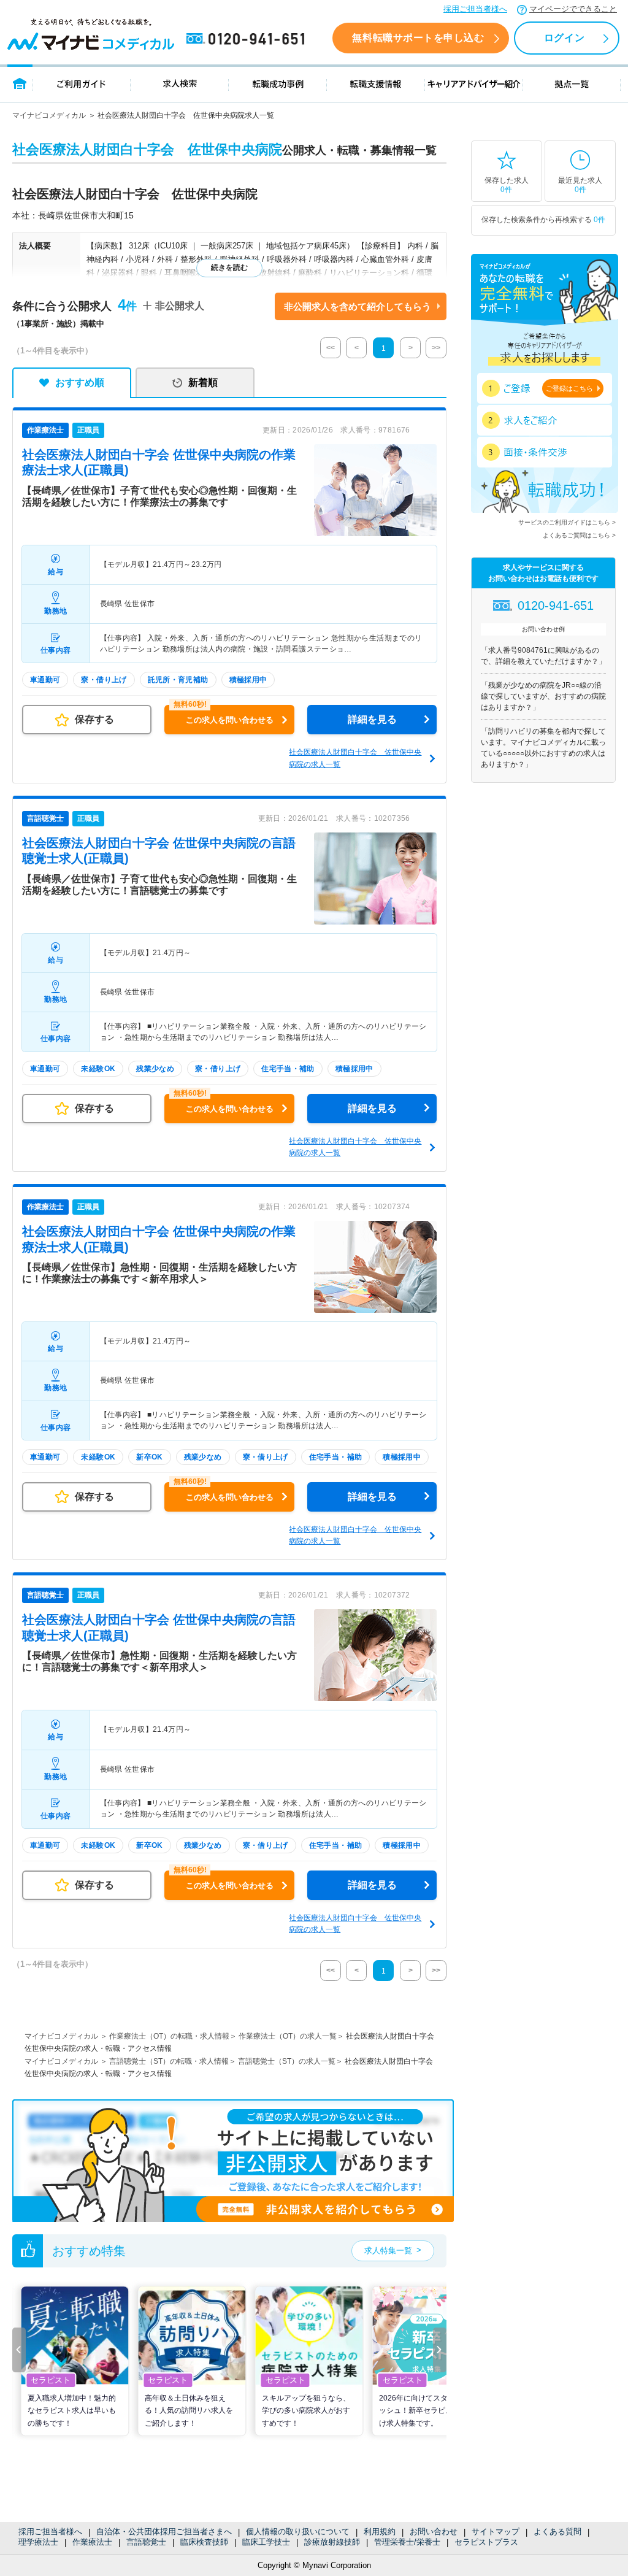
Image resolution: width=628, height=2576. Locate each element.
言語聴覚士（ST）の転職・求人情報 (169, 2061)
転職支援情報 (376, 83)
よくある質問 (557, 2532)
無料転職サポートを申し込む (418, 38)
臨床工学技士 (266, 2542)
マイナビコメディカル (49, 115)
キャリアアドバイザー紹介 (474, 83)
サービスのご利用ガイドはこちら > (567, 522)
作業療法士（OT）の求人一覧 (288, 2036)
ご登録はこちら (569, 388)
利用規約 (380, 2532)
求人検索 (180, 83)
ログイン (564, 38)
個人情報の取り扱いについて (298, 2532)
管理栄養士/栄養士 (407, 2542)
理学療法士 (38, 2542)
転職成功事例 (278, 83)
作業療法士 (92, 2542)
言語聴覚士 (146, 2542)
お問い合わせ (434, 2532)
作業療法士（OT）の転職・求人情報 (169, 2036)
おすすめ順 (80, 383)
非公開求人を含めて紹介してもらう (358, 306)
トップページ (20, 83)
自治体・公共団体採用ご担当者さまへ (164, 2532)
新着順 (203, 383)
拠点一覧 (572, 83)
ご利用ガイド (82, 83)
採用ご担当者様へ (475, 9)
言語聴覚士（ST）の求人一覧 (287, 2061)
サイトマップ (496, 2532)
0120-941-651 (248, 39)
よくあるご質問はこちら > (579, 535)
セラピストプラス (486, 2542)
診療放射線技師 (332, 2542)
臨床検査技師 (204, 2542)
